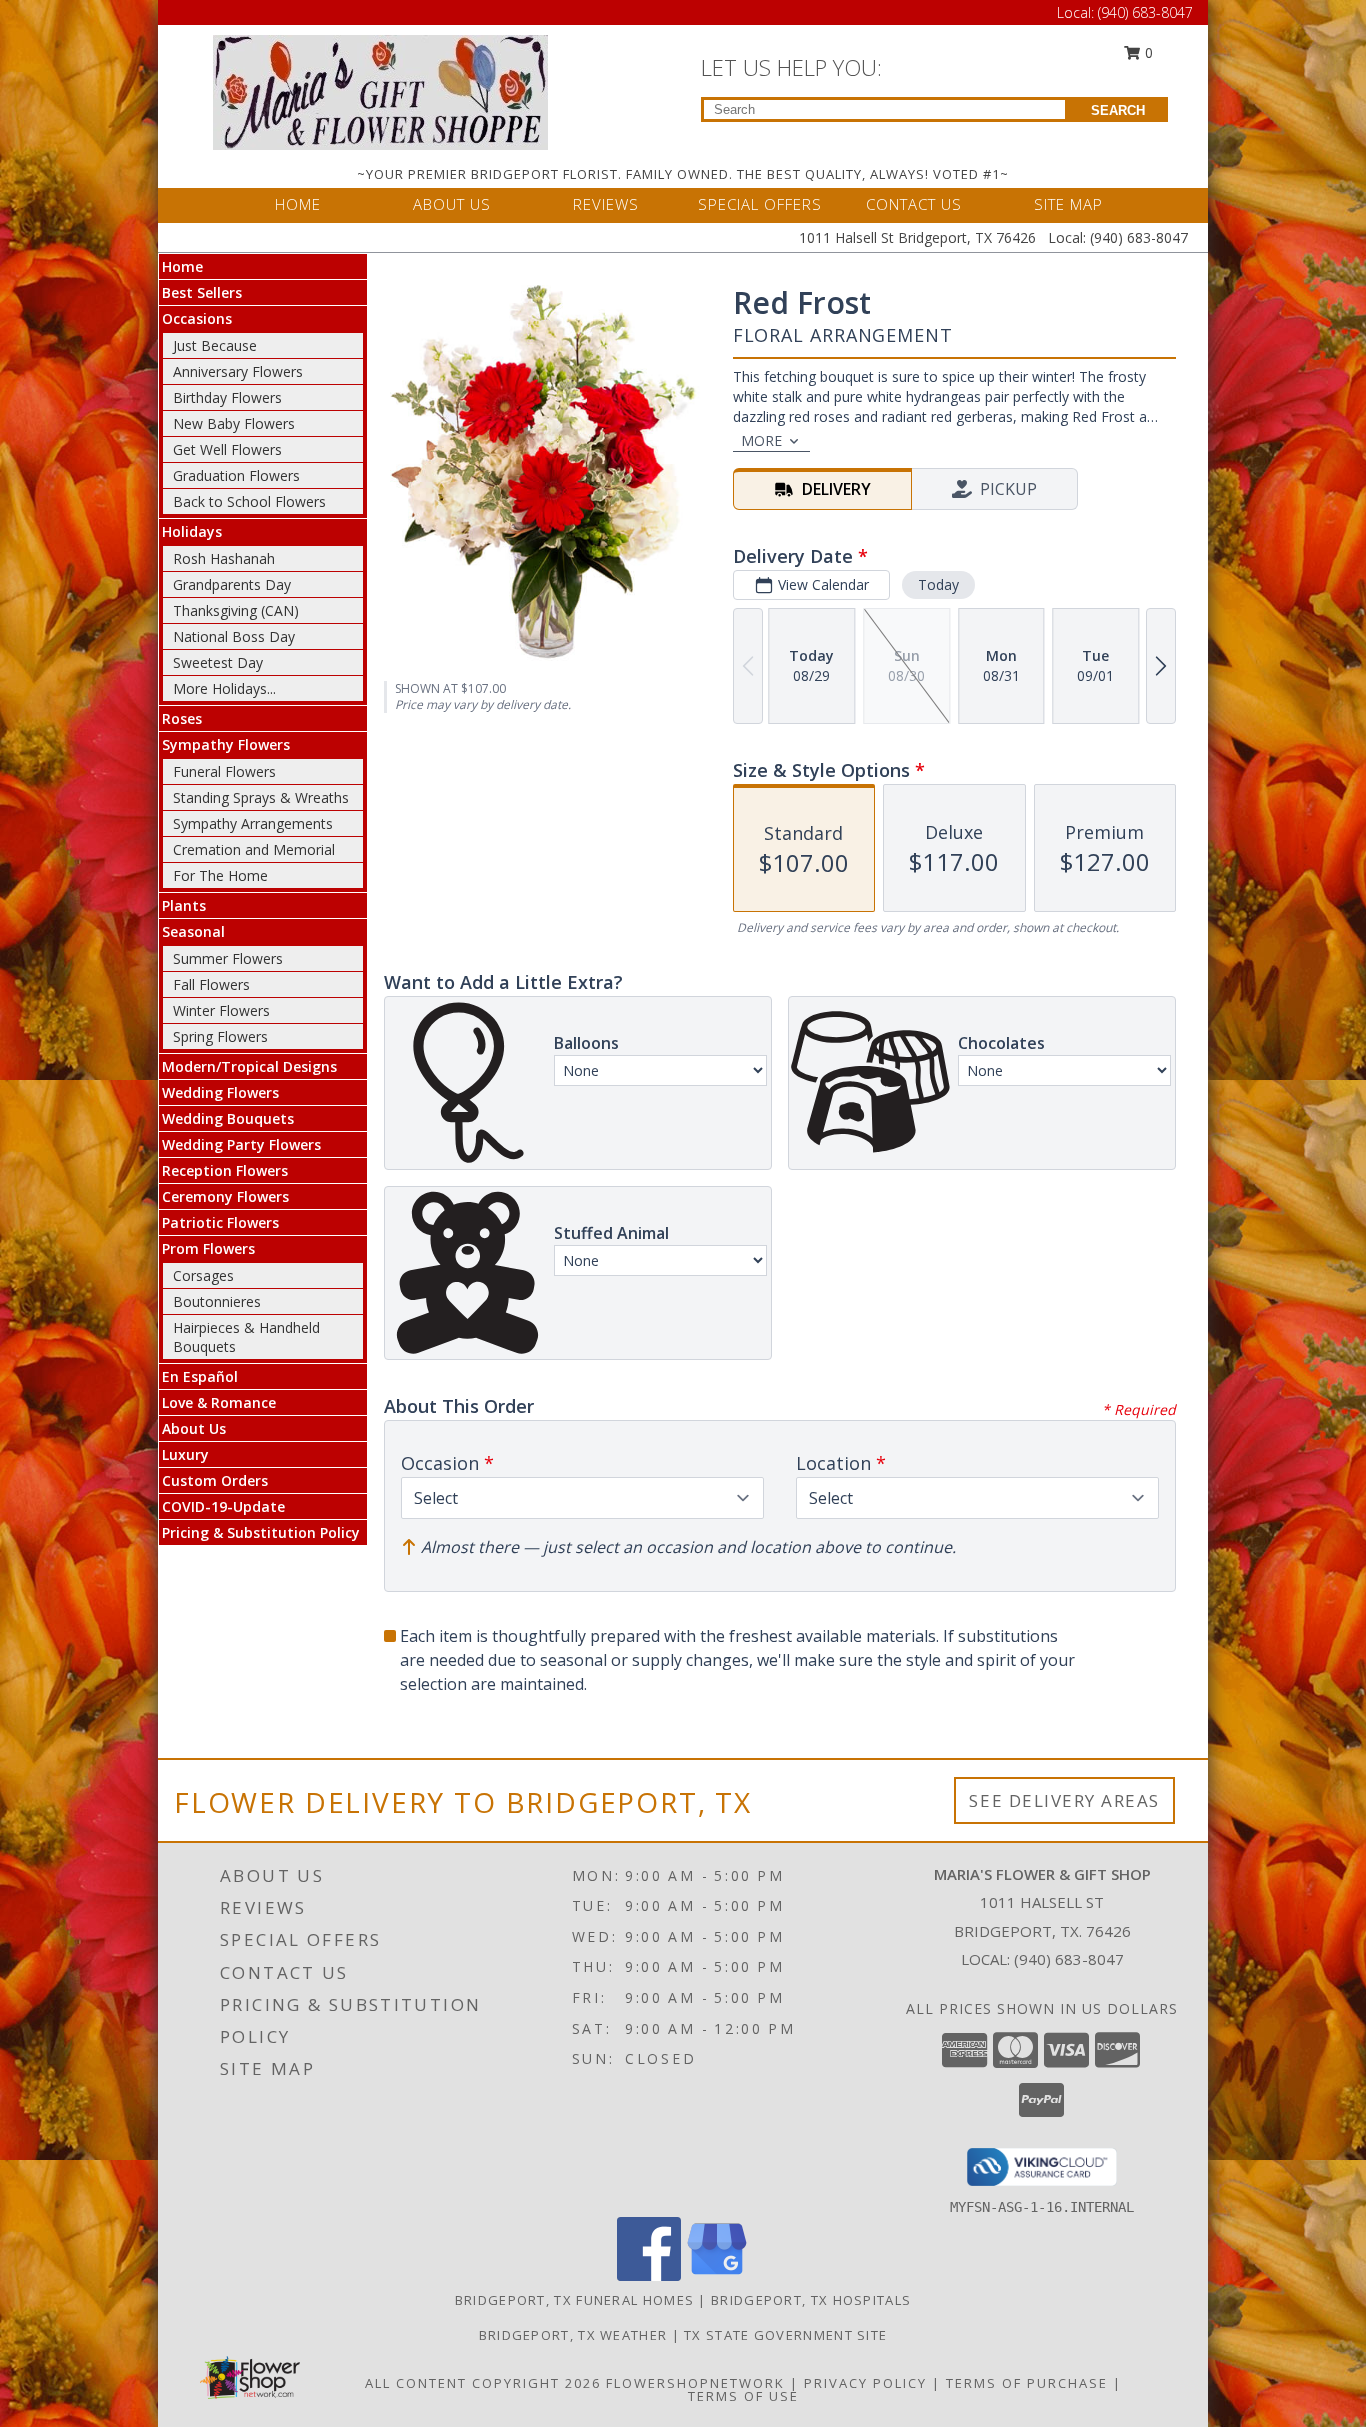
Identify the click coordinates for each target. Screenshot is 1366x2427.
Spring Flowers (220, 1036)
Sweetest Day (218, 662)
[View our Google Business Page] (717, 2275)
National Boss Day (234, 636)
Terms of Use (743, 2396)
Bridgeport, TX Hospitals (811, 2300)
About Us (194, 1428)
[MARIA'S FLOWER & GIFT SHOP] (380, 90)
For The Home (220, 875)
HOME (298, 204)
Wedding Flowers (220, 1092)
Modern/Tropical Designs (249, 1066)
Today (938, 584)
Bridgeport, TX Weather (573, 2335)
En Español (200, 1376)
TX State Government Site (785, 2335)
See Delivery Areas (1064, 1800)
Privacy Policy (865, 2383)
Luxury (185, 1454)
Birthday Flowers (227, 397)
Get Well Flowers (227, 449)
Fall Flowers (211, 984)
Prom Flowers (208, 1248)
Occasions (197, 318)
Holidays (192, 531)
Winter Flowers (221, 1010)
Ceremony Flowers (225, 1196)
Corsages (203, 1275)
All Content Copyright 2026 (483, 2383)
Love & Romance (219, 1402)
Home (182, 266)
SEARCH (1118, 110)
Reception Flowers (225, 1170)
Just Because (215, 345)
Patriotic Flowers (220, 1222)
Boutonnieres (217, 1301)
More (761, 440)
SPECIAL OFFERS (760, 204)
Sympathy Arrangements (253, 823)
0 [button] (1147, 52)
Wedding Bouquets (228, 1118)
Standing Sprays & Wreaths (261, 797)
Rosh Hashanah (224, 558)
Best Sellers (202, 292)
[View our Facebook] (649, 2275)
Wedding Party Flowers (241, 1144)
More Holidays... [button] (224, 688)
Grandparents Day (232, 584)
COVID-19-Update (223, 1506)
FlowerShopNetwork (695, 2383)
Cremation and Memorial (254, 849)
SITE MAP (1068, 204)
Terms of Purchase (1027, 2383)
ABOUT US (452, 204)
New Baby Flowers (234, 423)
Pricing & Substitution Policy (261, 1532)
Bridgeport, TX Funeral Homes (574, 2300)
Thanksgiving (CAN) (236, 610)
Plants (184, 905)
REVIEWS (606, 204)
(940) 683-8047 (1145, 12)
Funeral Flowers (224, 771)
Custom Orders (215, 1480)
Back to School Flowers (249, 501)
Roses (182, 718)
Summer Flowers (228, 958)
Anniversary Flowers (238, 371)
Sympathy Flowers (226, 744)
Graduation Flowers (236, 475)
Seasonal (193, 931)
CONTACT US (914, 204)
